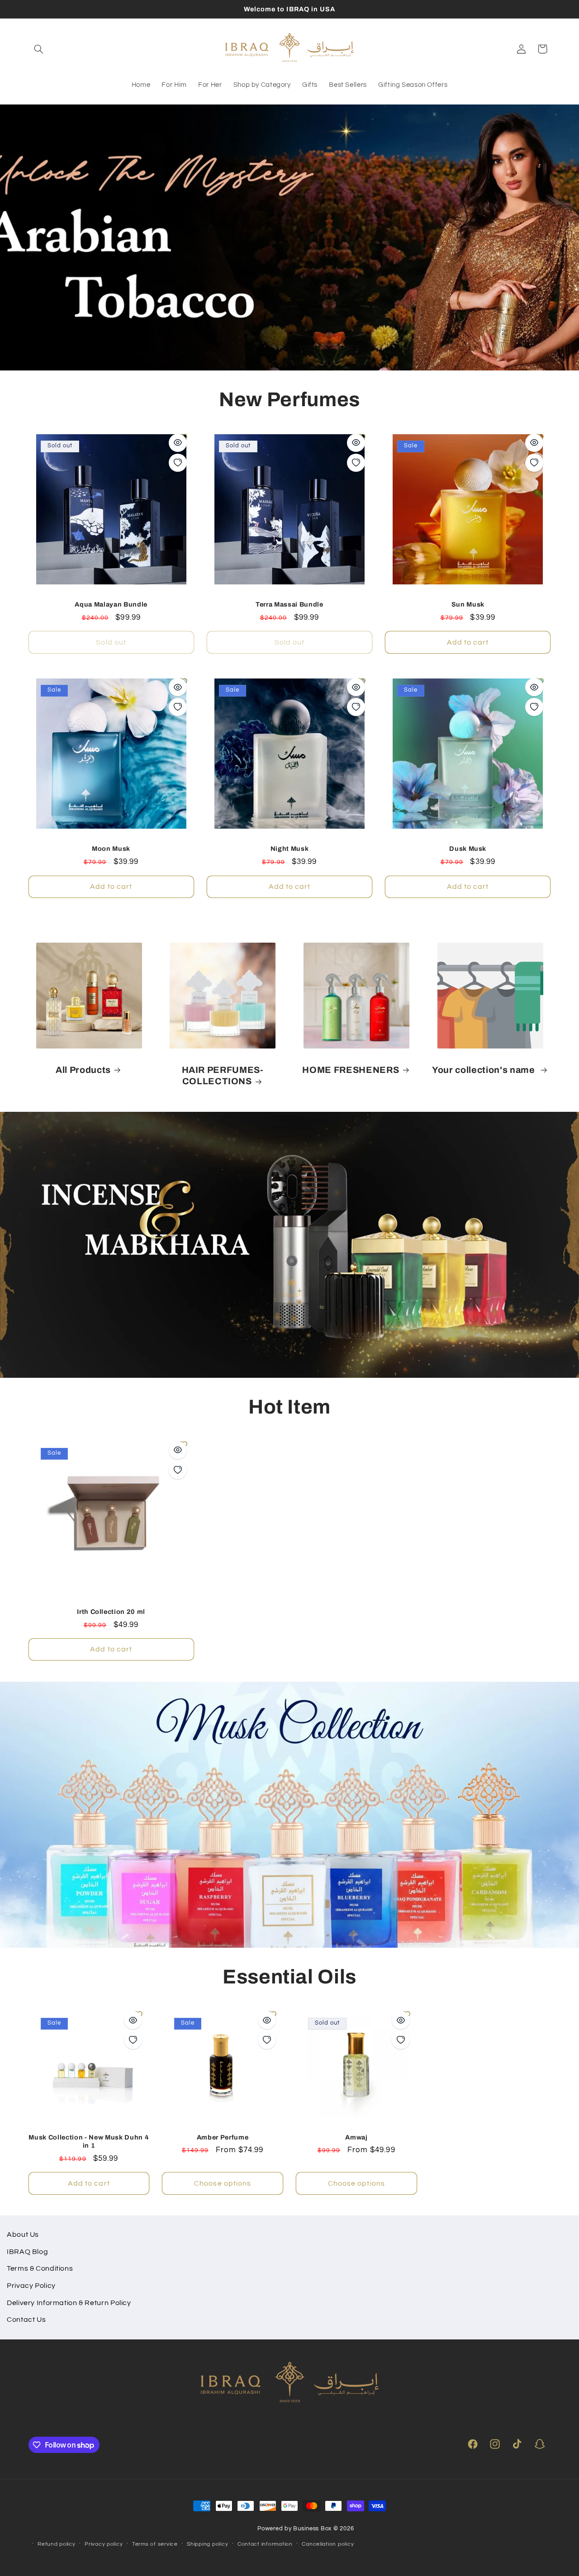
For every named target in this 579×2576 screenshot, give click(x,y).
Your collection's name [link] (484, 1070)
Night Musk (290, 849)
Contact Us (26, 2320)
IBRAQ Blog (27, 2252)
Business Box (312, 2529)
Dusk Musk (468, 849)
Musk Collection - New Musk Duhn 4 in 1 (89, 2141)
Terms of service (155, 2544)
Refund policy (57, 2544)
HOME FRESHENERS (351, 1070)
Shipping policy (207, 2544)
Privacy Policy (31, 2286)
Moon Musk (111, 849)
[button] (39, 49)
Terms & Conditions (40, 2268)
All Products (83, 1070)
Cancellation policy (328, 2544)
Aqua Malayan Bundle (111, 604)
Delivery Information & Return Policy (69, 2303)
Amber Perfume (223, 2137)
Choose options (223, 2183)
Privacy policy (104, 2544)
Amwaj (356, 2137)
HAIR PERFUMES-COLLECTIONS (223, 1076)
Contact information (265, 2544)
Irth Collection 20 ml (111, 1612)
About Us (23, 2234)
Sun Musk (468, 604)
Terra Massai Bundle (289, 604)
